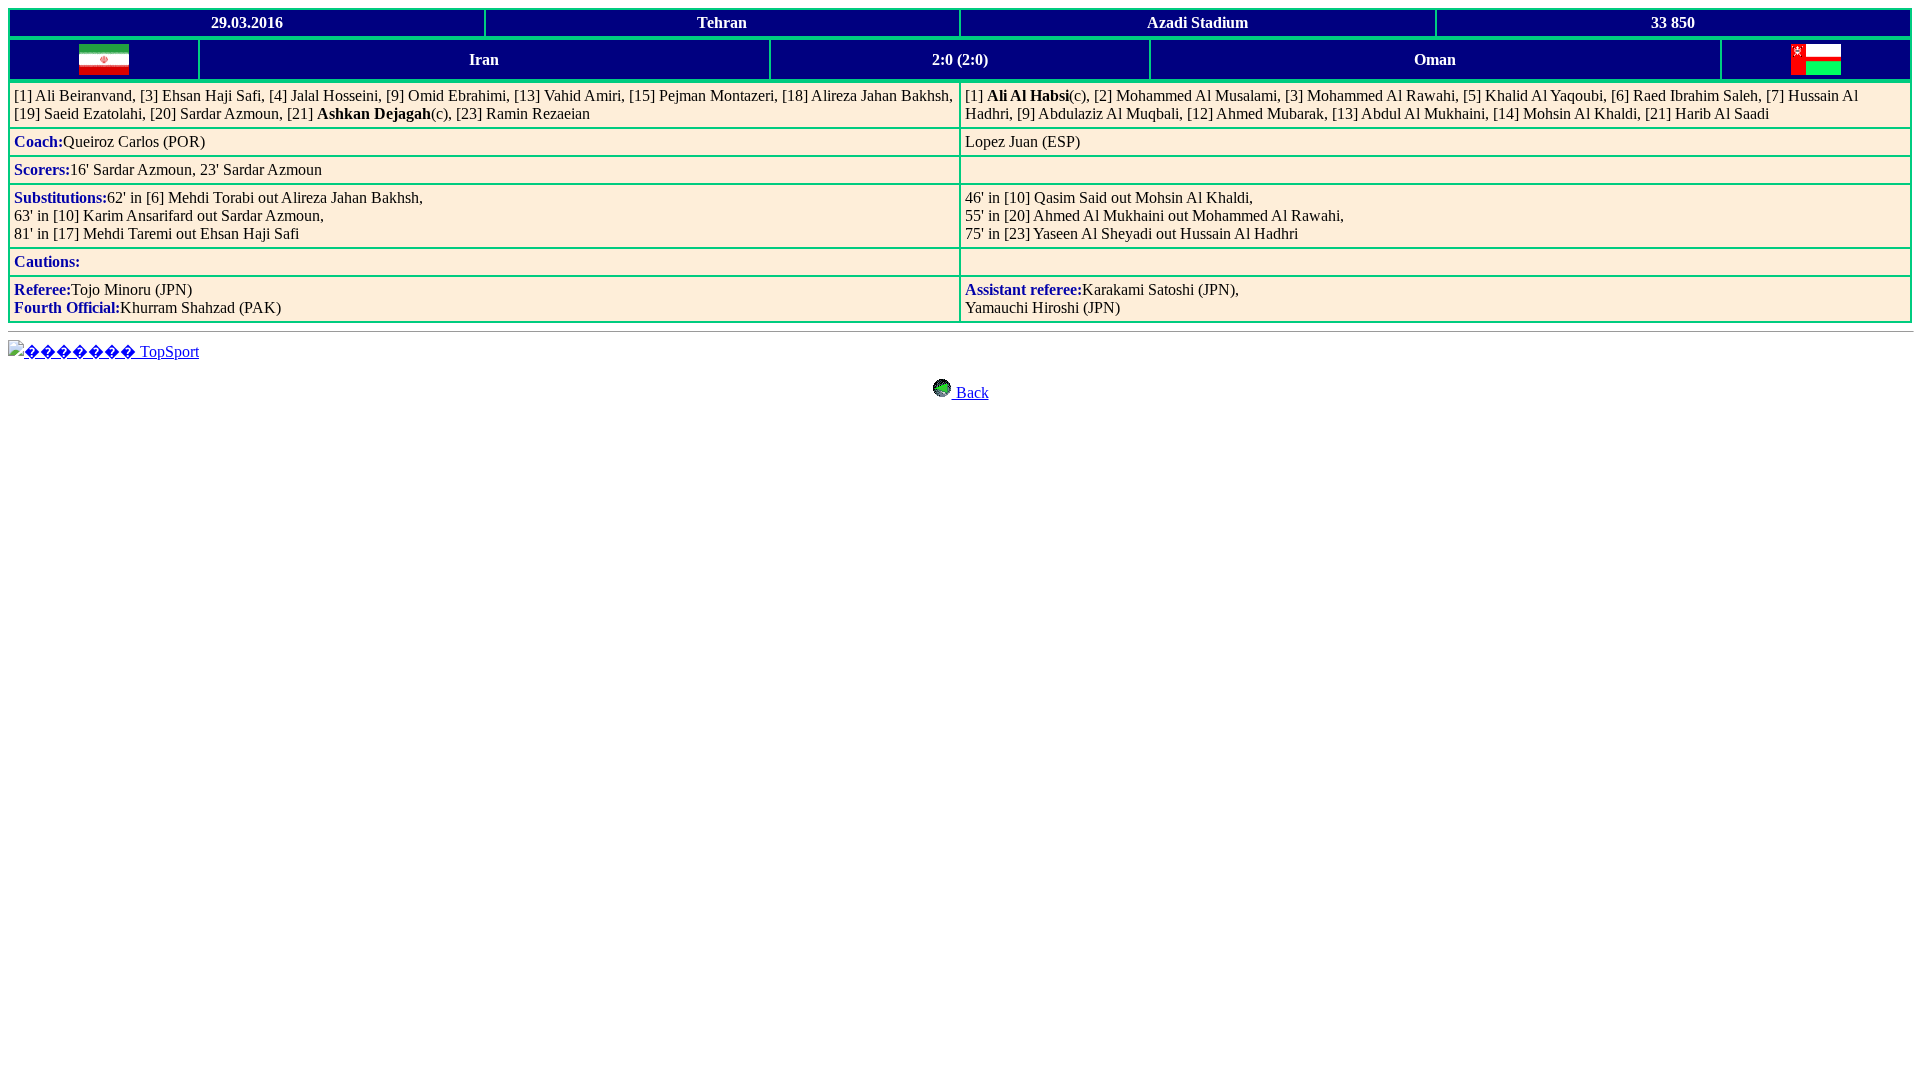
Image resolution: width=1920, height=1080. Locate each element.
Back (970, 392)
